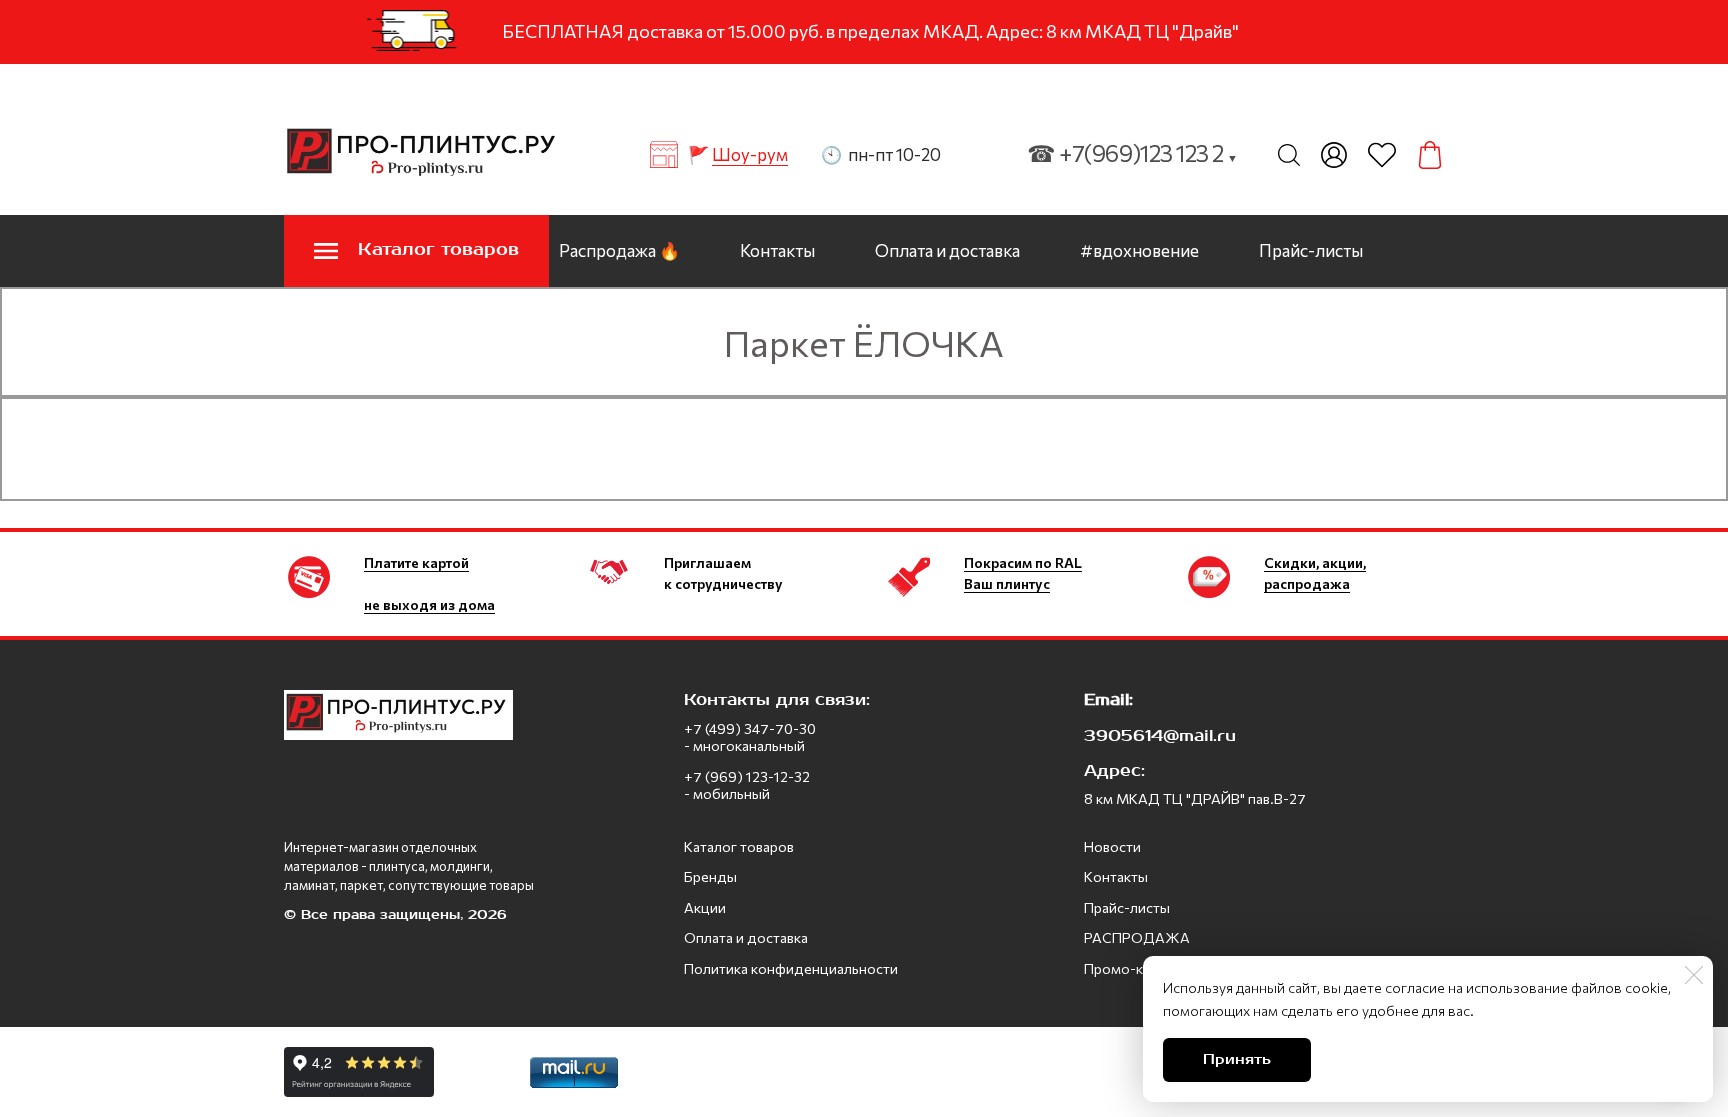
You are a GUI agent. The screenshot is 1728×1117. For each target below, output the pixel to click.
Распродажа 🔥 (619, 250)
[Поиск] (1289, 155)
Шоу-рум (750, 154)
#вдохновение (1139, 250)
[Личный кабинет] (1334, 155)
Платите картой (416, 562)
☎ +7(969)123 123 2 (1132, 153)
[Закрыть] (1694, 975)
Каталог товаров (739, 846)
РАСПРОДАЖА (1137, 937)
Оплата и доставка (947, 250)
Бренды (710, 876)
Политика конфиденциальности (791, 968)
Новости (1112, 846)
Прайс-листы (1311, 250)
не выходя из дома (429, 604)
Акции (705, 907)
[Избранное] (1382, 155)
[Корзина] (1430, 155)
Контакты (777, 250)
